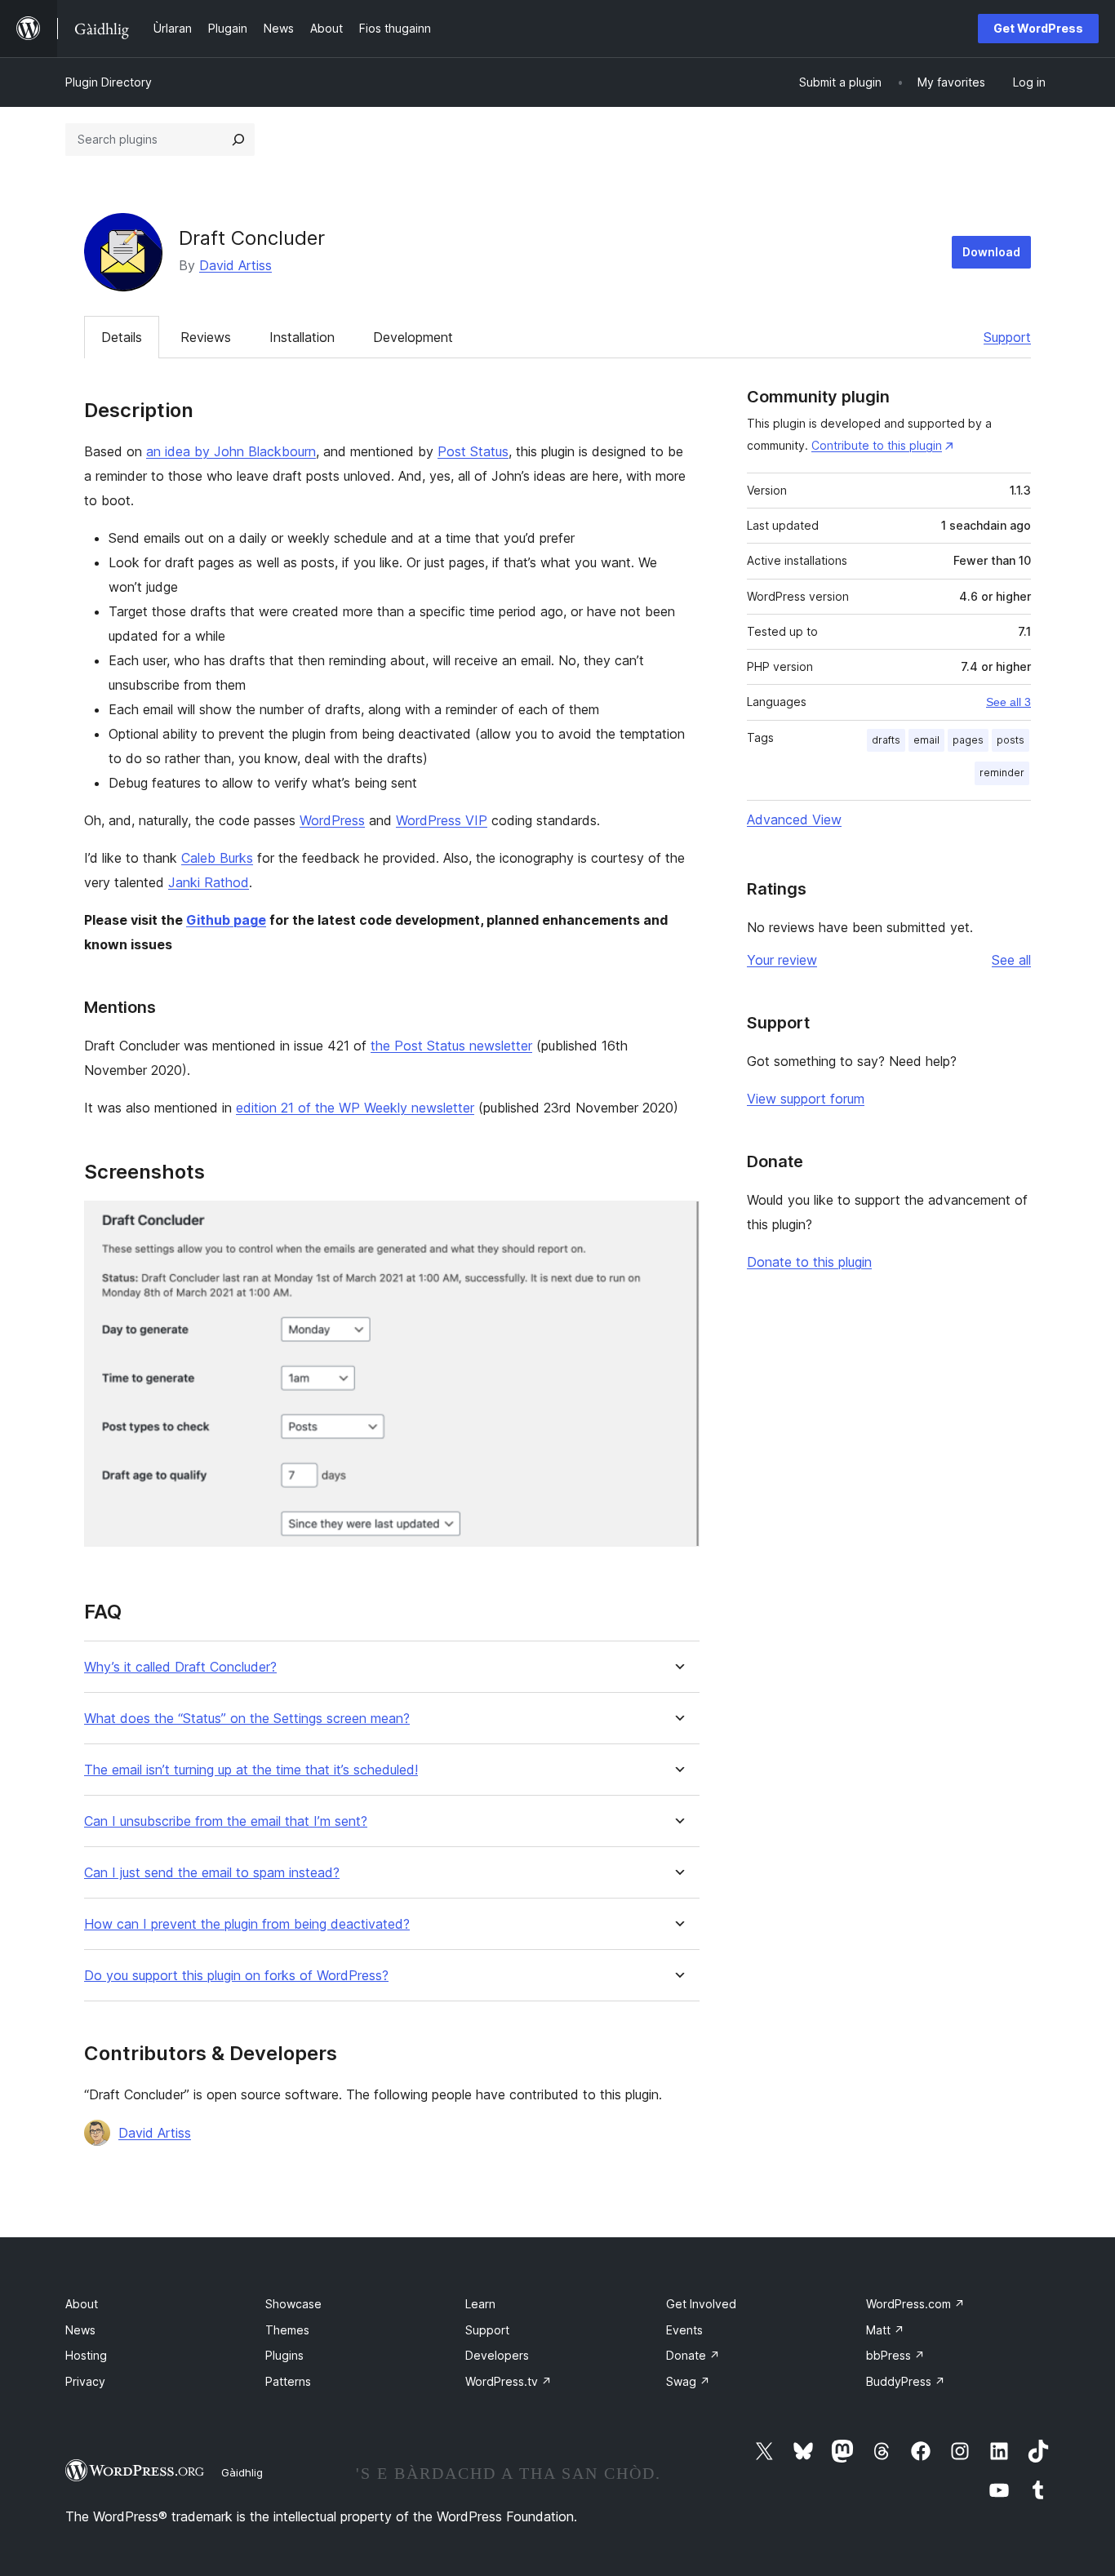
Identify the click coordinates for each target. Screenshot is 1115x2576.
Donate (693, 2355)
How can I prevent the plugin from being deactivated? (247, 1924)
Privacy (85, 2381)
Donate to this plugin (809, 1262)
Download (991, 252)
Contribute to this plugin (877, 445)
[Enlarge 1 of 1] (677, 1223)
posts (1011, 740)
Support (1007, 337)
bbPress (895, 2355)
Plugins (284, 2355)
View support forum (806, 1099)
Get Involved (701, 2304)
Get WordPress (1038, 28)
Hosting (86, 2355)
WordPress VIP (442, 820)
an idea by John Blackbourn (231, 451)
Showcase (293, 2304)
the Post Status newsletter (451, 1046)
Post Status (473, 451)
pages (968, 740)
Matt (885, 2330)
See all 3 (1008, 702)
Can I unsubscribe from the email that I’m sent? (226, 1821)
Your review (782, 960)
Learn (480, 2304)
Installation (302, 337)
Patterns (288, 2381)
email (926, 740)
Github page (226, 920)
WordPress (332, 820)
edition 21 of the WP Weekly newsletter (355, 1108)
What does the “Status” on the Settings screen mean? (247, 1719)
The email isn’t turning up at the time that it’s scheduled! (251, 1770)
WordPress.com (915, 2304)
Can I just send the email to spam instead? (212, 1873)
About (82, 2304)
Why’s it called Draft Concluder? (180, 1667)
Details (122, 337)
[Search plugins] (238, 140)
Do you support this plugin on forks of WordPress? (236, 1976)
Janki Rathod (209, 882)
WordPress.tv (509, 2381)
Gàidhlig (242, 2472)
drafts (886, 740)
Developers (497, 2355)
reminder (1002, 773)
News (80, 2330)
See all (1011, 960)
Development (413, 337)
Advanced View (794, 819)
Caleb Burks (217, 858)
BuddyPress (906, 2381)
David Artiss (235, 265)
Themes (287, 2330)
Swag (688, 2381)
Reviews (206, 337)
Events (684, 2330)
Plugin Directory (109, 82)
